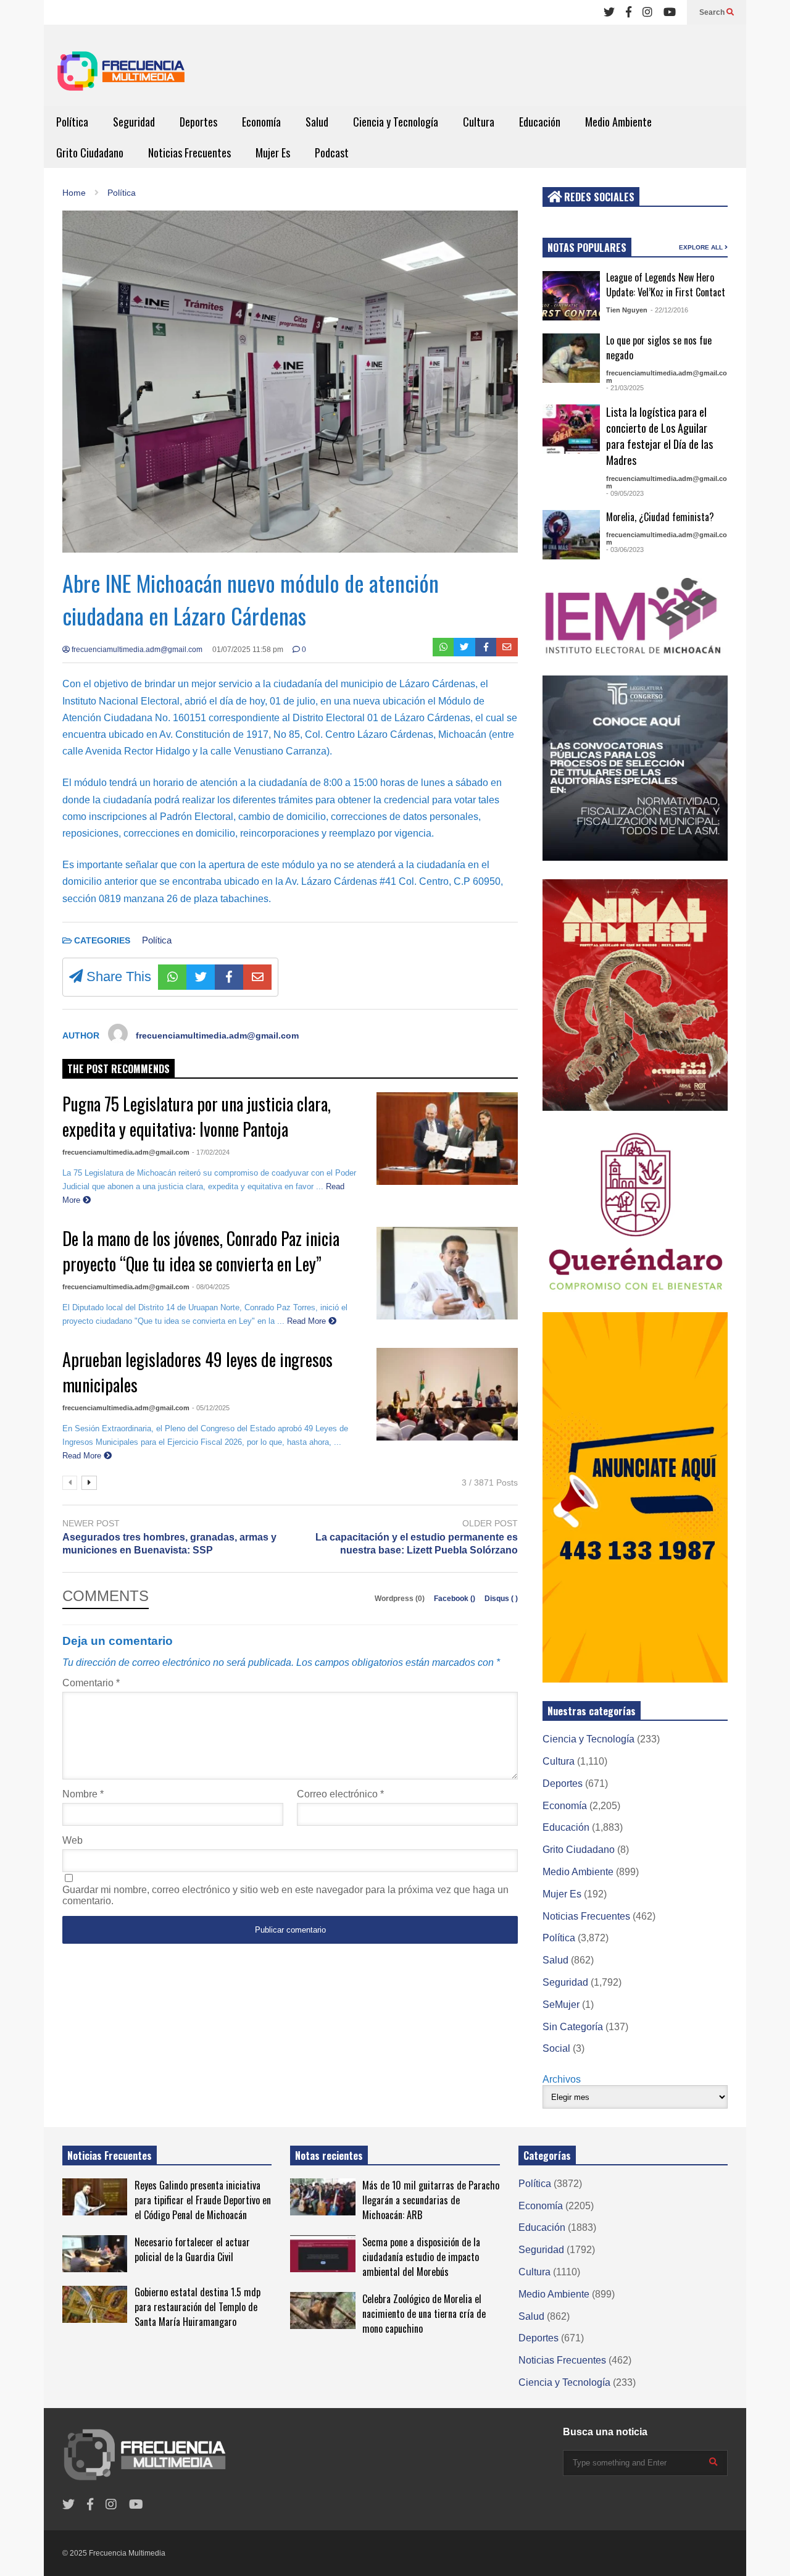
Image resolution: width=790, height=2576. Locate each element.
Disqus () (501, 1599)
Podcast (332, 153)
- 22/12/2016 (669, 310)
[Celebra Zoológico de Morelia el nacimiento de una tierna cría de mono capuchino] (322, 2310)
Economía (261, 122)
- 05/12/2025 (211, 1408)
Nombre (83, 1794)
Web (73, 1840)
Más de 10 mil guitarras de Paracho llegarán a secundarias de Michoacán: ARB (431, 2200)
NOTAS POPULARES (587, 248)
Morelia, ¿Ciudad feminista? (660, 517)
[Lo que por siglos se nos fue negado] (571, 358)
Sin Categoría (573, 2027)
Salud (317, 122)
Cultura (479, 122)
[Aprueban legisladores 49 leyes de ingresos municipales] (447, 1394)
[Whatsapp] (443, 647)
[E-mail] (507, 647)
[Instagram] (647, 12)
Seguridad (134, 122)
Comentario (91, 1683)
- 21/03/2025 (625, 388)
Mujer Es (273, 153)
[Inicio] (121, 75)
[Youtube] (670, 12)
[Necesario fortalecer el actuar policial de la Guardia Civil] (95, 2254)
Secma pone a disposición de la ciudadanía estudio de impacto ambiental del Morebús (421, 2257)
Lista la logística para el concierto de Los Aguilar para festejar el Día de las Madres (659, 436)
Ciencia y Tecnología (396, 122)
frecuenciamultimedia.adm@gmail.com (136, 650)
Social (556, 2048)
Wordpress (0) (401, 1599)
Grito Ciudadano (90, 153)
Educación (540, 122)
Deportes (198, 122)
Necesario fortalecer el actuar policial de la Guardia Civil (192, 2249)
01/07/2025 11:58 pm (248, 650)
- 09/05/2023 (625, 493)
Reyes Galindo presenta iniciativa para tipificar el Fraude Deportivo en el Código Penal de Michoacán (203, 2200)
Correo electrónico (340, 1794)
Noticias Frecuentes (189, 153)
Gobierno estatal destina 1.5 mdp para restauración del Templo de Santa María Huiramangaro (197, 2307)
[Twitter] (609, 12)
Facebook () (455, 1599)
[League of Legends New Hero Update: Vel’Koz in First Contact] (571, 296)
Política (72, 122)
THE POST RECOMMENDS (118, 1069)
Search (713, 12)
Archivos (562, 2079)
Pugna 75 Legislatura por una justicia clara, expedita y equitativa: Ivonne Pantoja (197, 1116)
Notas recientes (329, 2156)
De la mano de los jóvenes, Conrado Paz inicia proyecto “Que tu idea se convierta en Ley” (201, 1251)
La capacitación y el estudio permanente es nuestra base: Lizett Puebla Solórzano (417, 1544)
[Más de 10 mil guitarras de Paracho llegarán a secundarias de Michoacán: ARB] (322, 2197)
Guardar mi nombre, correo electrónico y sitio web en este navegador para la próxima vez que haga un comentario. (285, 1895)
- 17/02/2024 (211, 1152)
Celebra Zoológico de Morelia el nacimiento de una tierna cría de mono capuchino (424, 2314)
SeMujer (561, 2005)
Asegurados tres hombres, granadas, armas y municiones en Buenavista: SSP (169, 1544)
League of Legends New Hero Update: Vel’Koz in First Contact (666, 285)
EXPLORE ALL (702, 247)
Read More (308, 1321)
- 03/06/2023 (625, 550)
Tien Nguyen (627, 310)
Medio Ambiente (618, 122)
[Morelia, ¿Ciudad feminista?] (571, 535)
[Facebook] (629, 12)
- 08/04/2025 (211, 1287)
